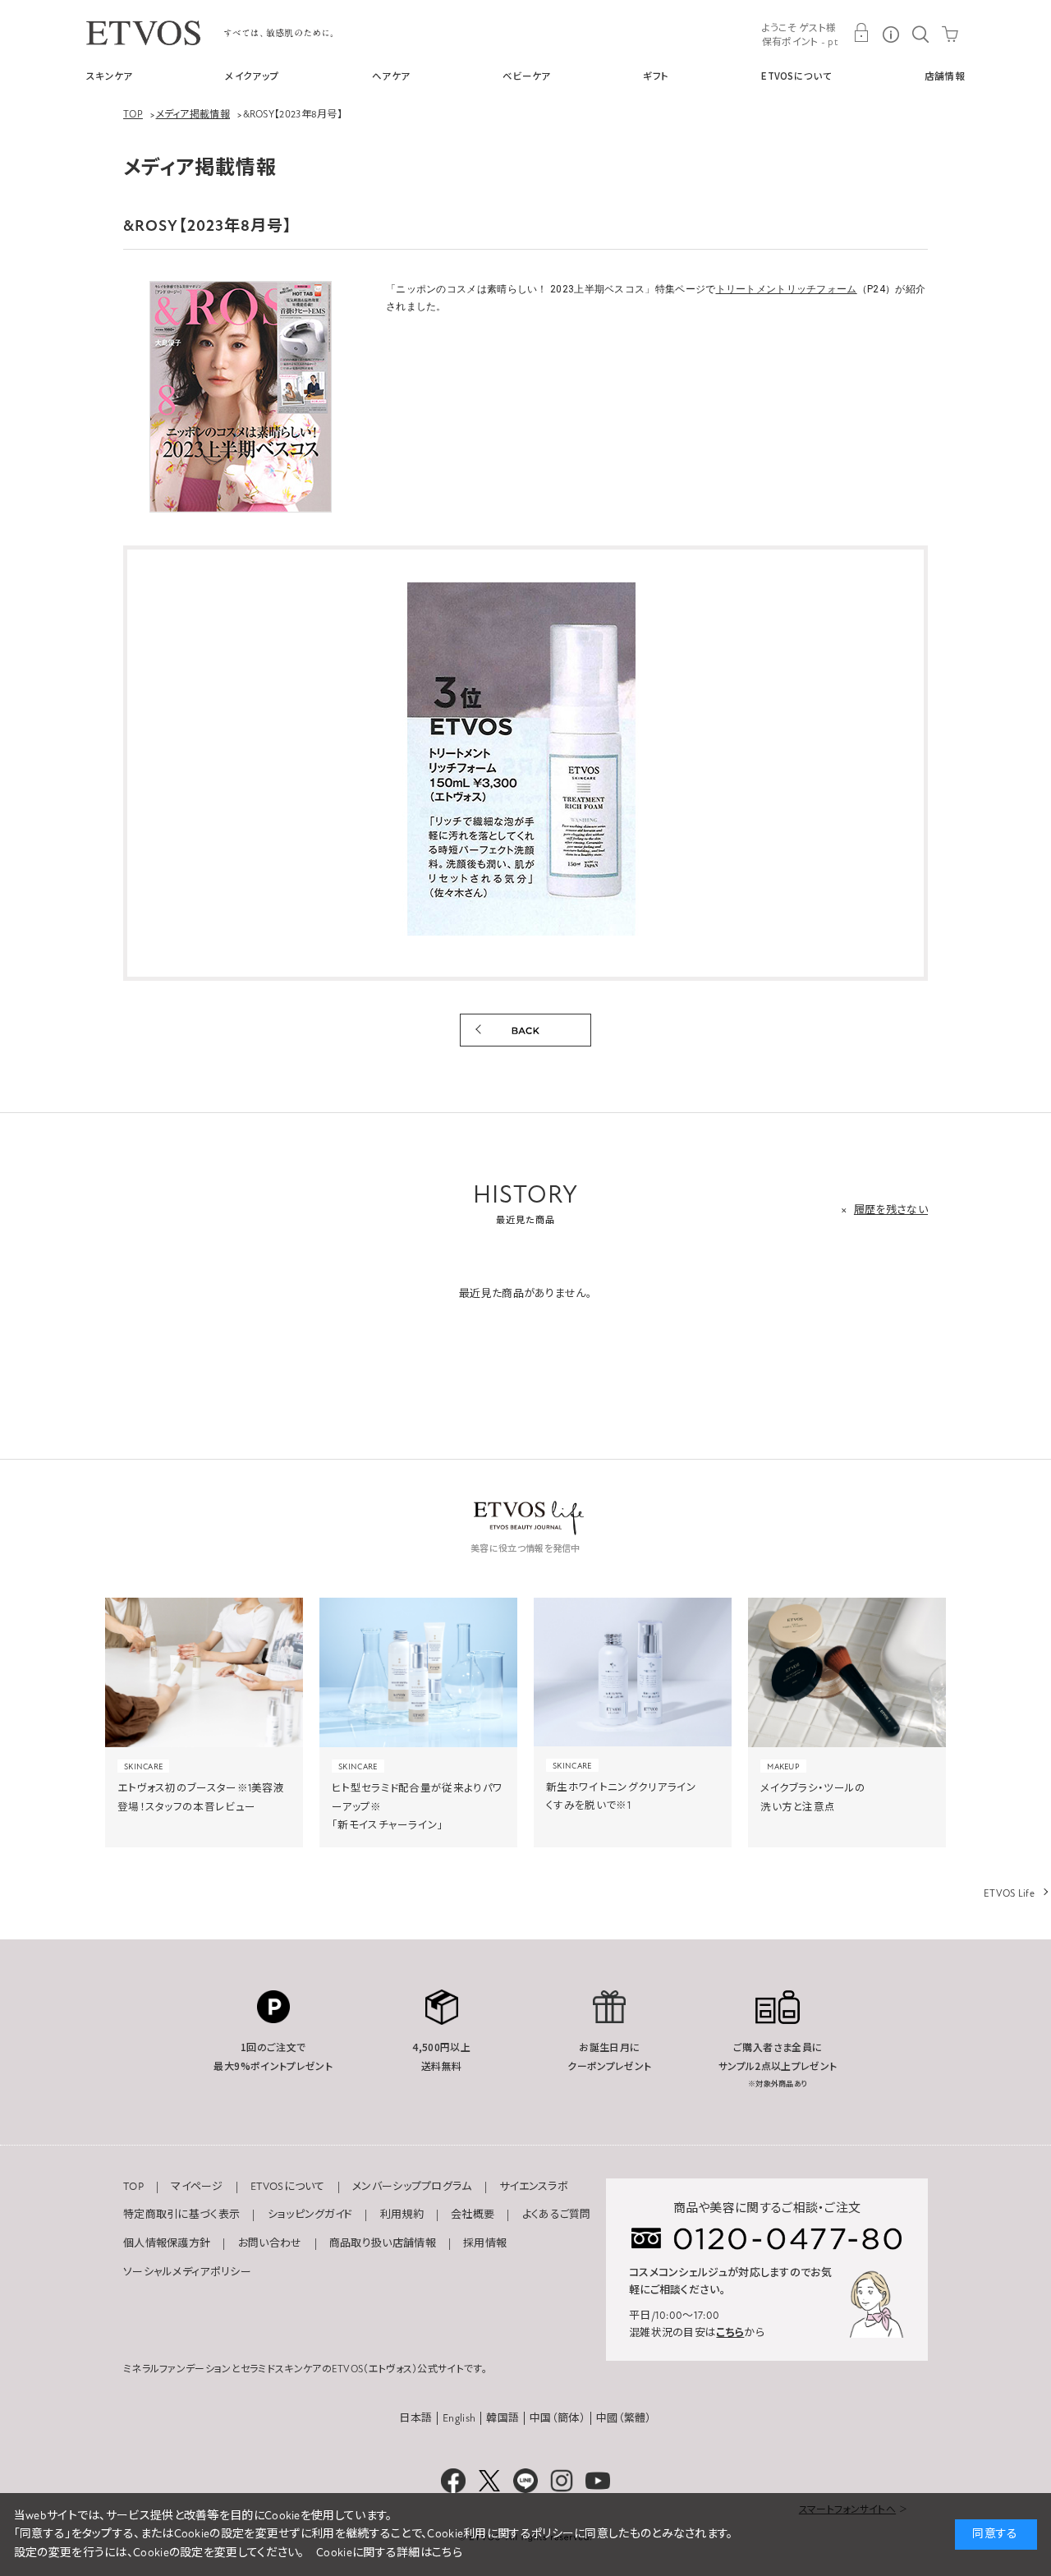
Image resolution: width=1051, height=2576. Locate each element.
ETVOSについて (796, 76)
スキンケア (110, 76)
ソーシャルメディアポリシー (187, 2272)
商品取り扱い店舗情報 (383, 2243)
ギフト (656, 76)
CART (950, 33)
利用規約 (402, 2215)
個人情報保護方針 (167, 2243)
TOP (133, 2187)
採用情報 (485, 2243)
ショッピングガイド (310, 2215)
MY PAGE (861, 33)
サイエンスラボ (534, 2187)
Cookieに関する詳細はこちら (389, 2553)
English (459, 2418)
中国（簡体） (558, 2418)
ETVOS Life (1009, 1893)
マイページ (197, 2187)
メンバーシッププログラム (412, 2187)
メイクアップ (252, 76)
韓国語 (503, 2418)
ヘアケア (391, 76)
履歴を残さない (891, 1210)
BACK (525, 1030)
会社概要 (473, 2215)
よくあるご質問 (557, 2215)
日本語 (415, 2418)
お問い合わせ (270, 2243)
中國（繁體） (624, 2418)
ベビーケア (527, 76)
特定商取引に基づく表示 (181, 2215)
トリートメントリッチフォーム (787, 289)
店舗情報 (945, 76)
